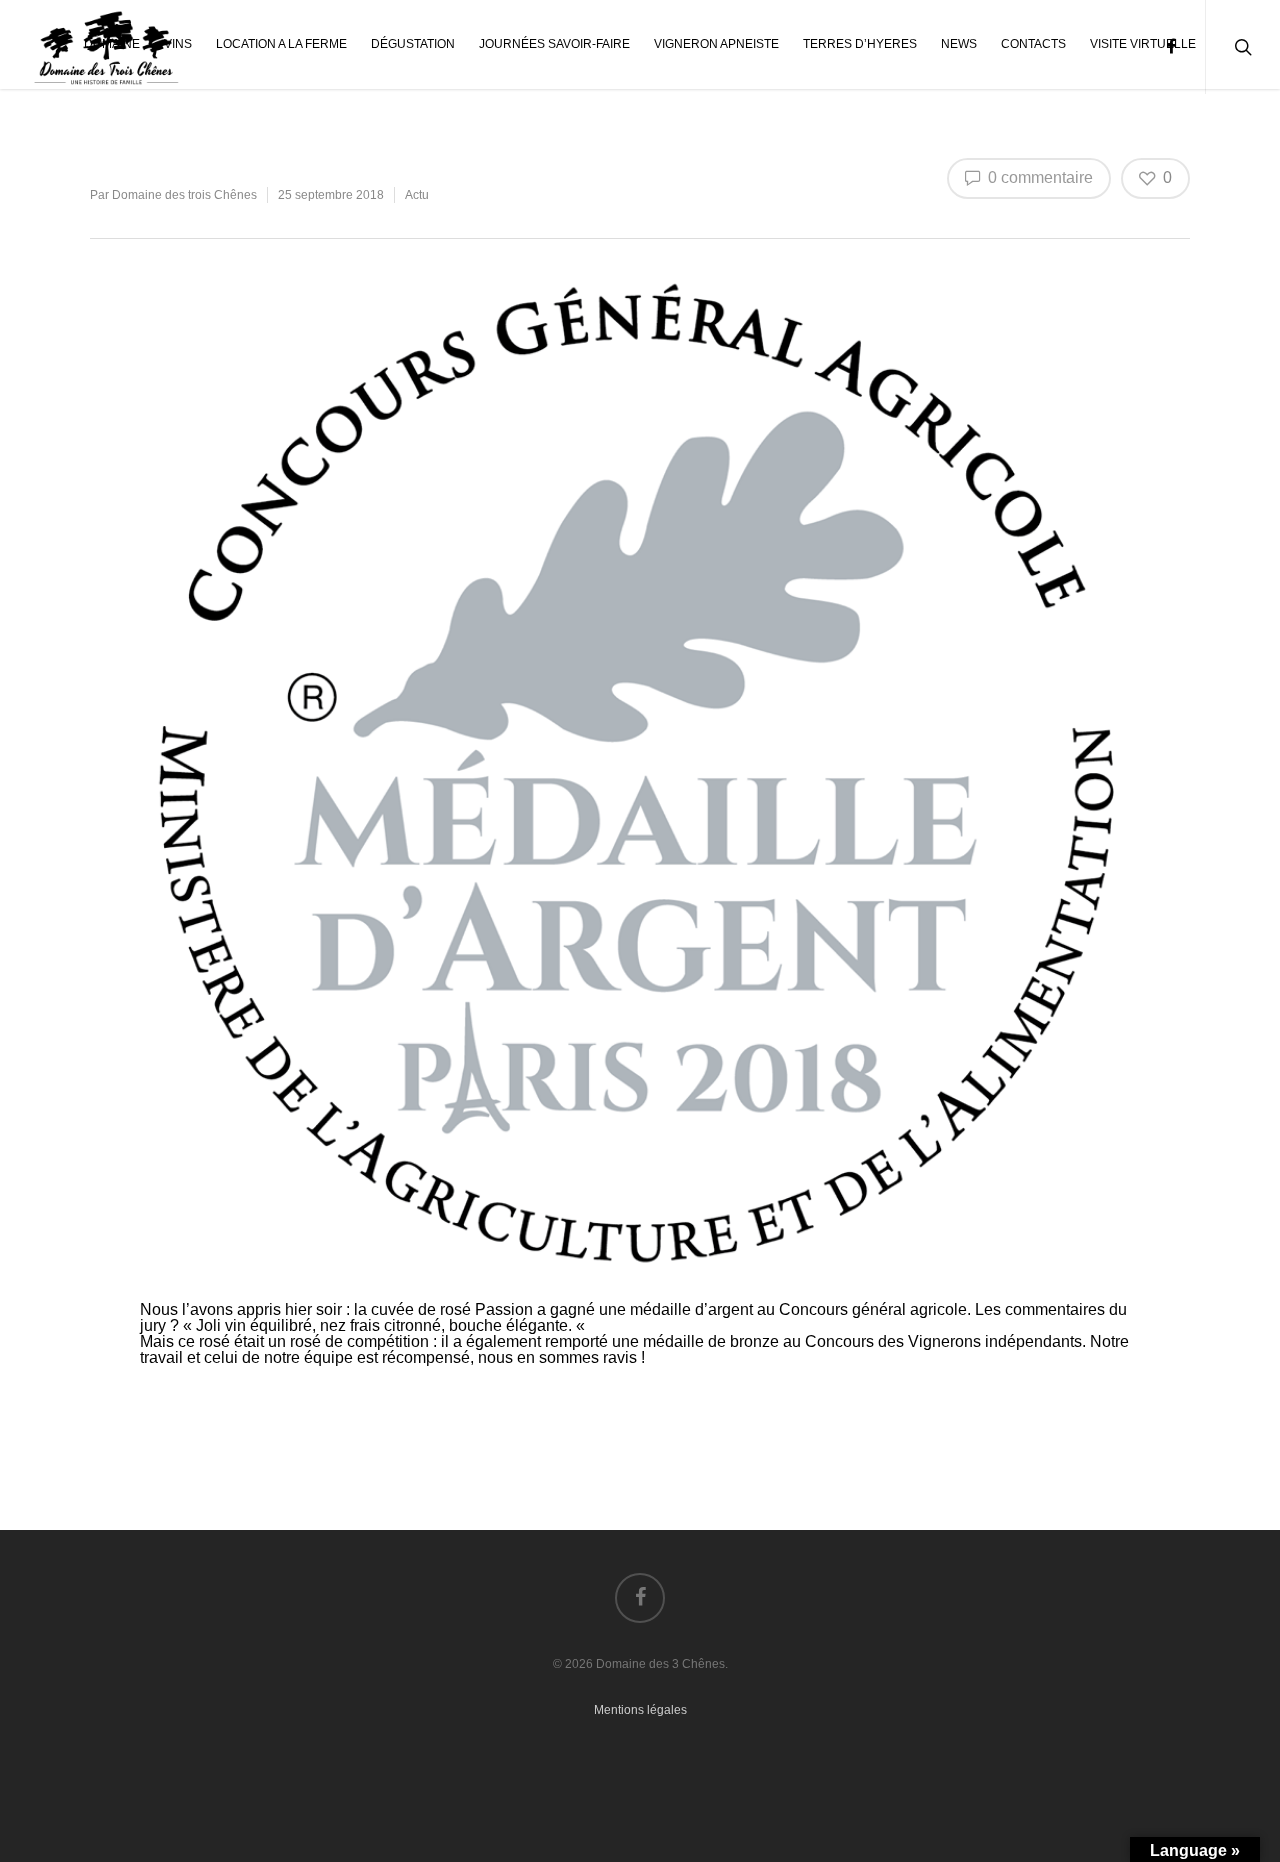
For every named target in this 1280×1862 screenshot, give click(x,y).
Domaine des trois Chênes (184, 195)
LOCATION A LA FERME (281, 44)
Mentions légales (640, 1710)
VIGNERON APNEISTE (716, 44)
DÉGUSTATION (413, 44)
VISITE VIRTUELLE (1143, 44)
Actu (417, 195)
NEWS (959, 44)
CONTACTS (1033, 44)
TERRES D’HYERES (860, 44)
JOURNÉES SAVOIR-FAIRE (554, 44)
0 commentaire (1038, 177)
